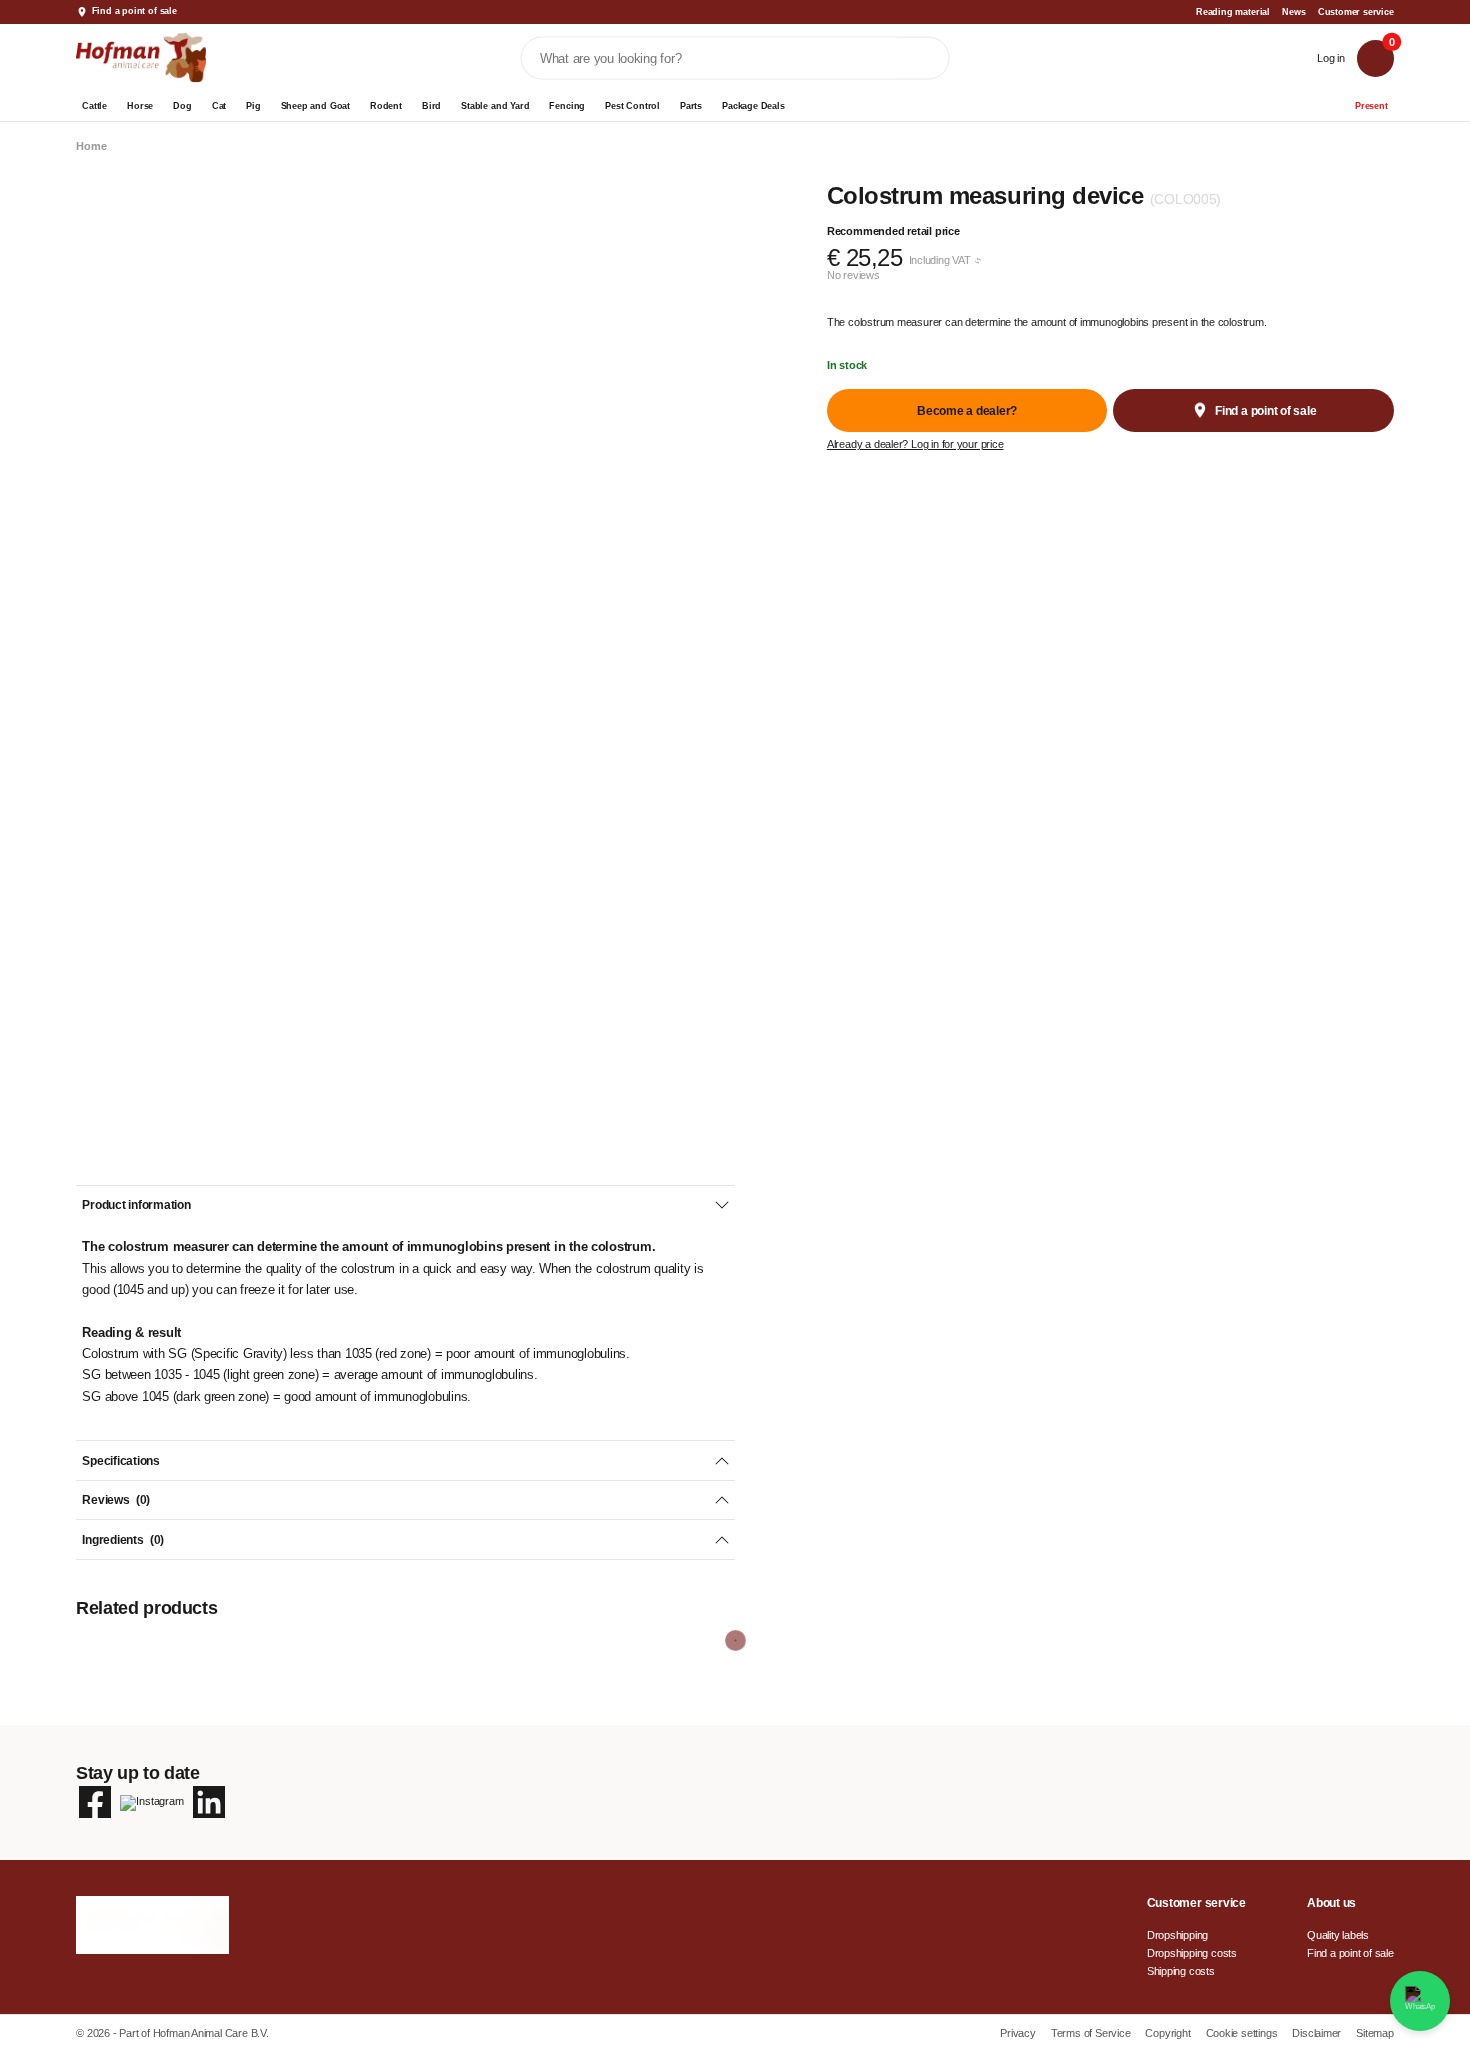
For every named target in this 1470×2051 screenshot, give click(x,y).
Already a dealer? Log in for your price (915, 445)
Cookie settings (1243, 2033)
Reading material (1233, 12)
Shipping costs (1181, 1971)
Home (91, 146)
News (1293, 12)
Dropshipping (1177, 1935)
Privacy (1019, 2033)
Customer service (1356, 12)
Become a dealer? (967, 411)
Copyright (1169, 2033)
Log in (1331, 58)
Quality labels (1338, 1935)
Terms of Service (1092, 2033)
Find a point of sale (134, 11)
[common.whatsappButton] (1420, 2001)
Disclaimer (1318, 2033)
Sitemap (1375, 2033)
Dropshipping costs (1192, 1953)
